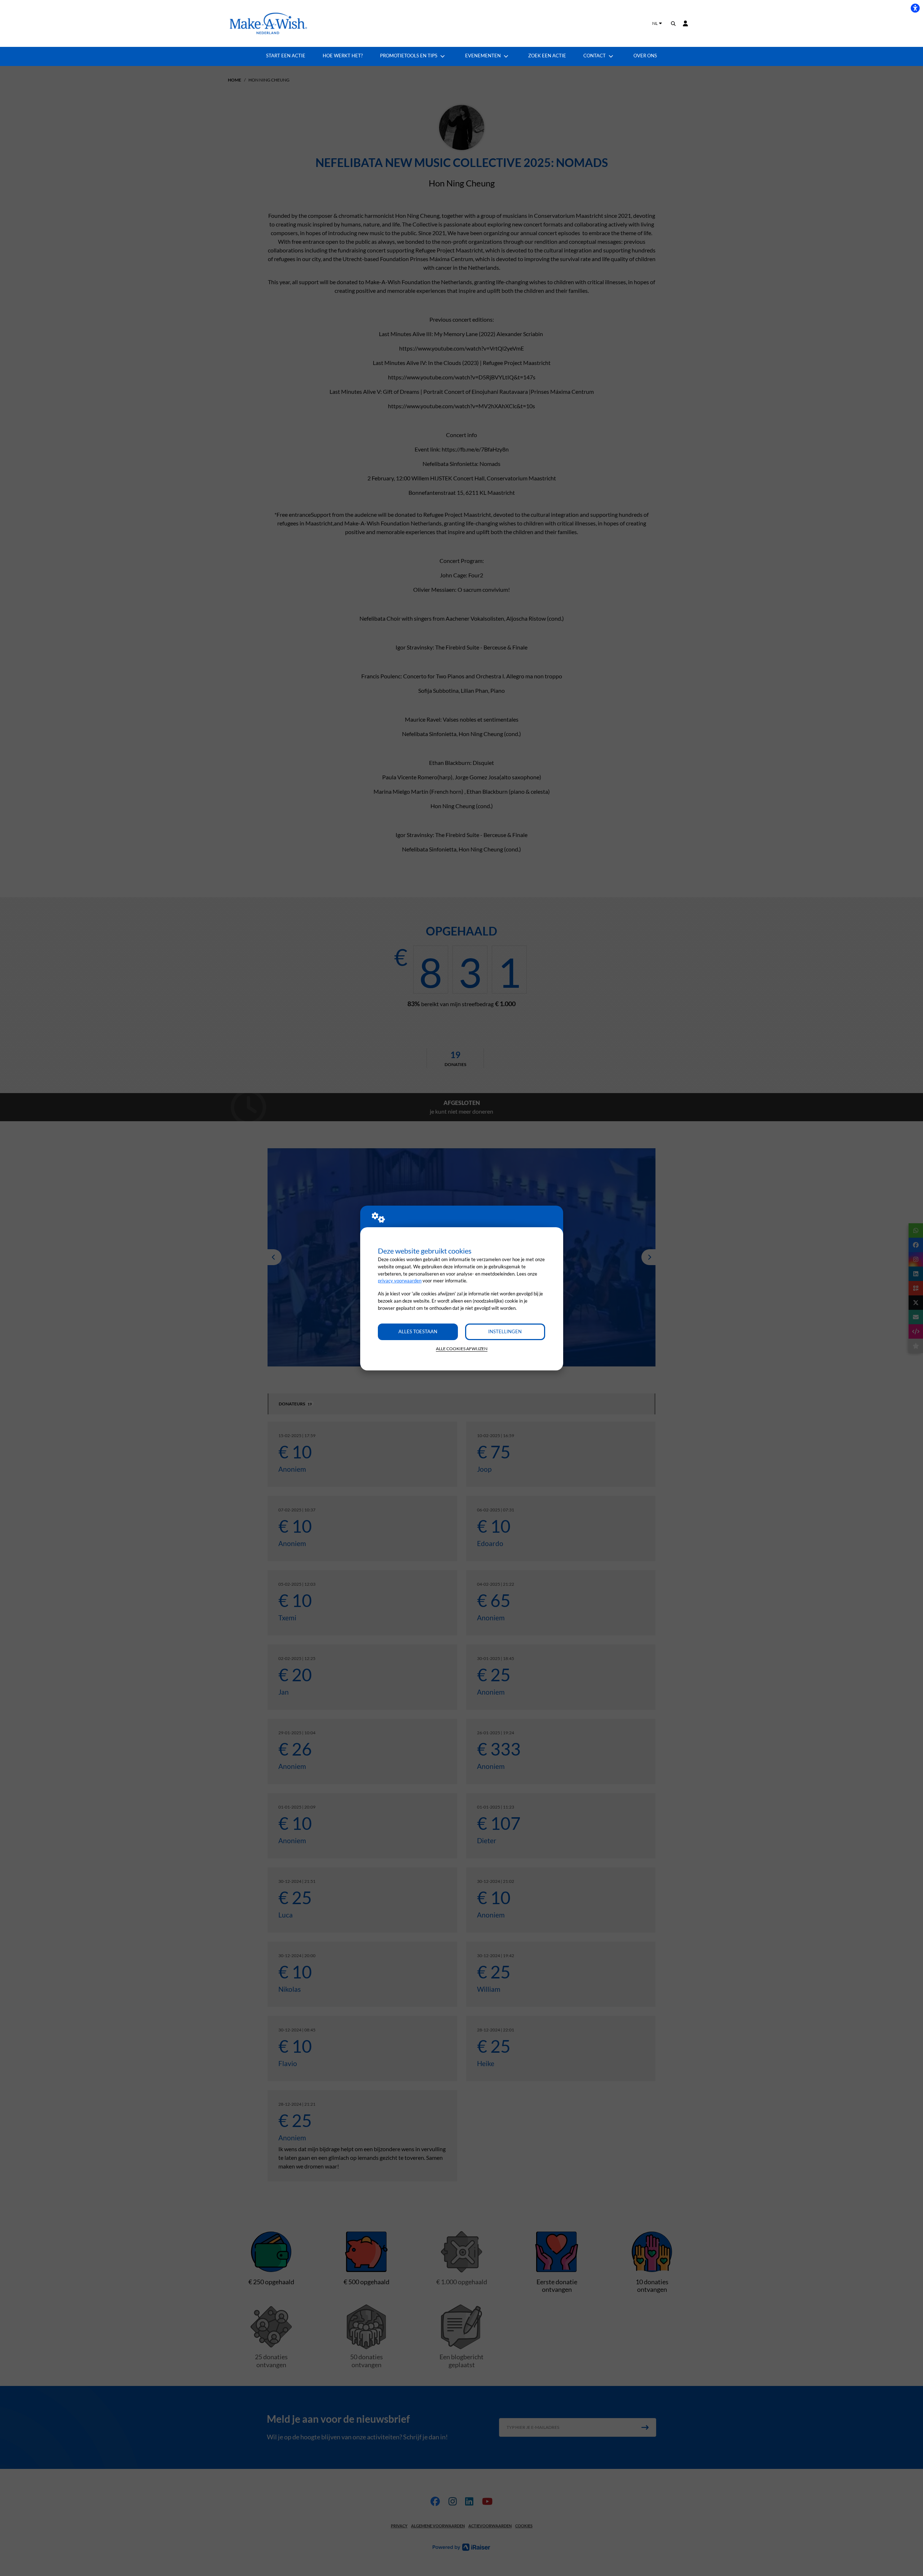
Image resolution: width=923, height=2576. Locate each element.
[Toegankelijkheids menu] (915, 8)
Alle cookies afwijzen (462, 1349)
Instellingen (505, 1331)
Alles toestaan (418, 1331)
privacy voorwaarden (400, 1281)
